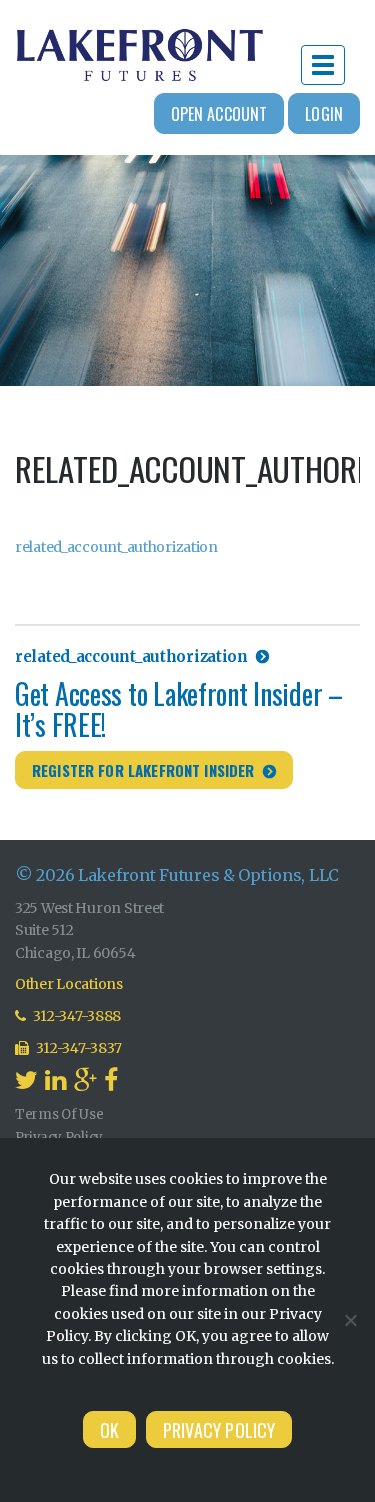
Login (324, 114)
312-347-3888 (76, 1016)
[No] (350, 1320)
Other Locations (69, 984)
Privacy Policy (59, 1137)
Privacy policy (219, 1430)
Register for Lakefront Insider (143, 770)
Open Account (219, 114)
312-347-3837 (78, 1048)
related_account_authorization (116, 547)
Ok (109, 1430)
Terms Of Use (59, 1114)
